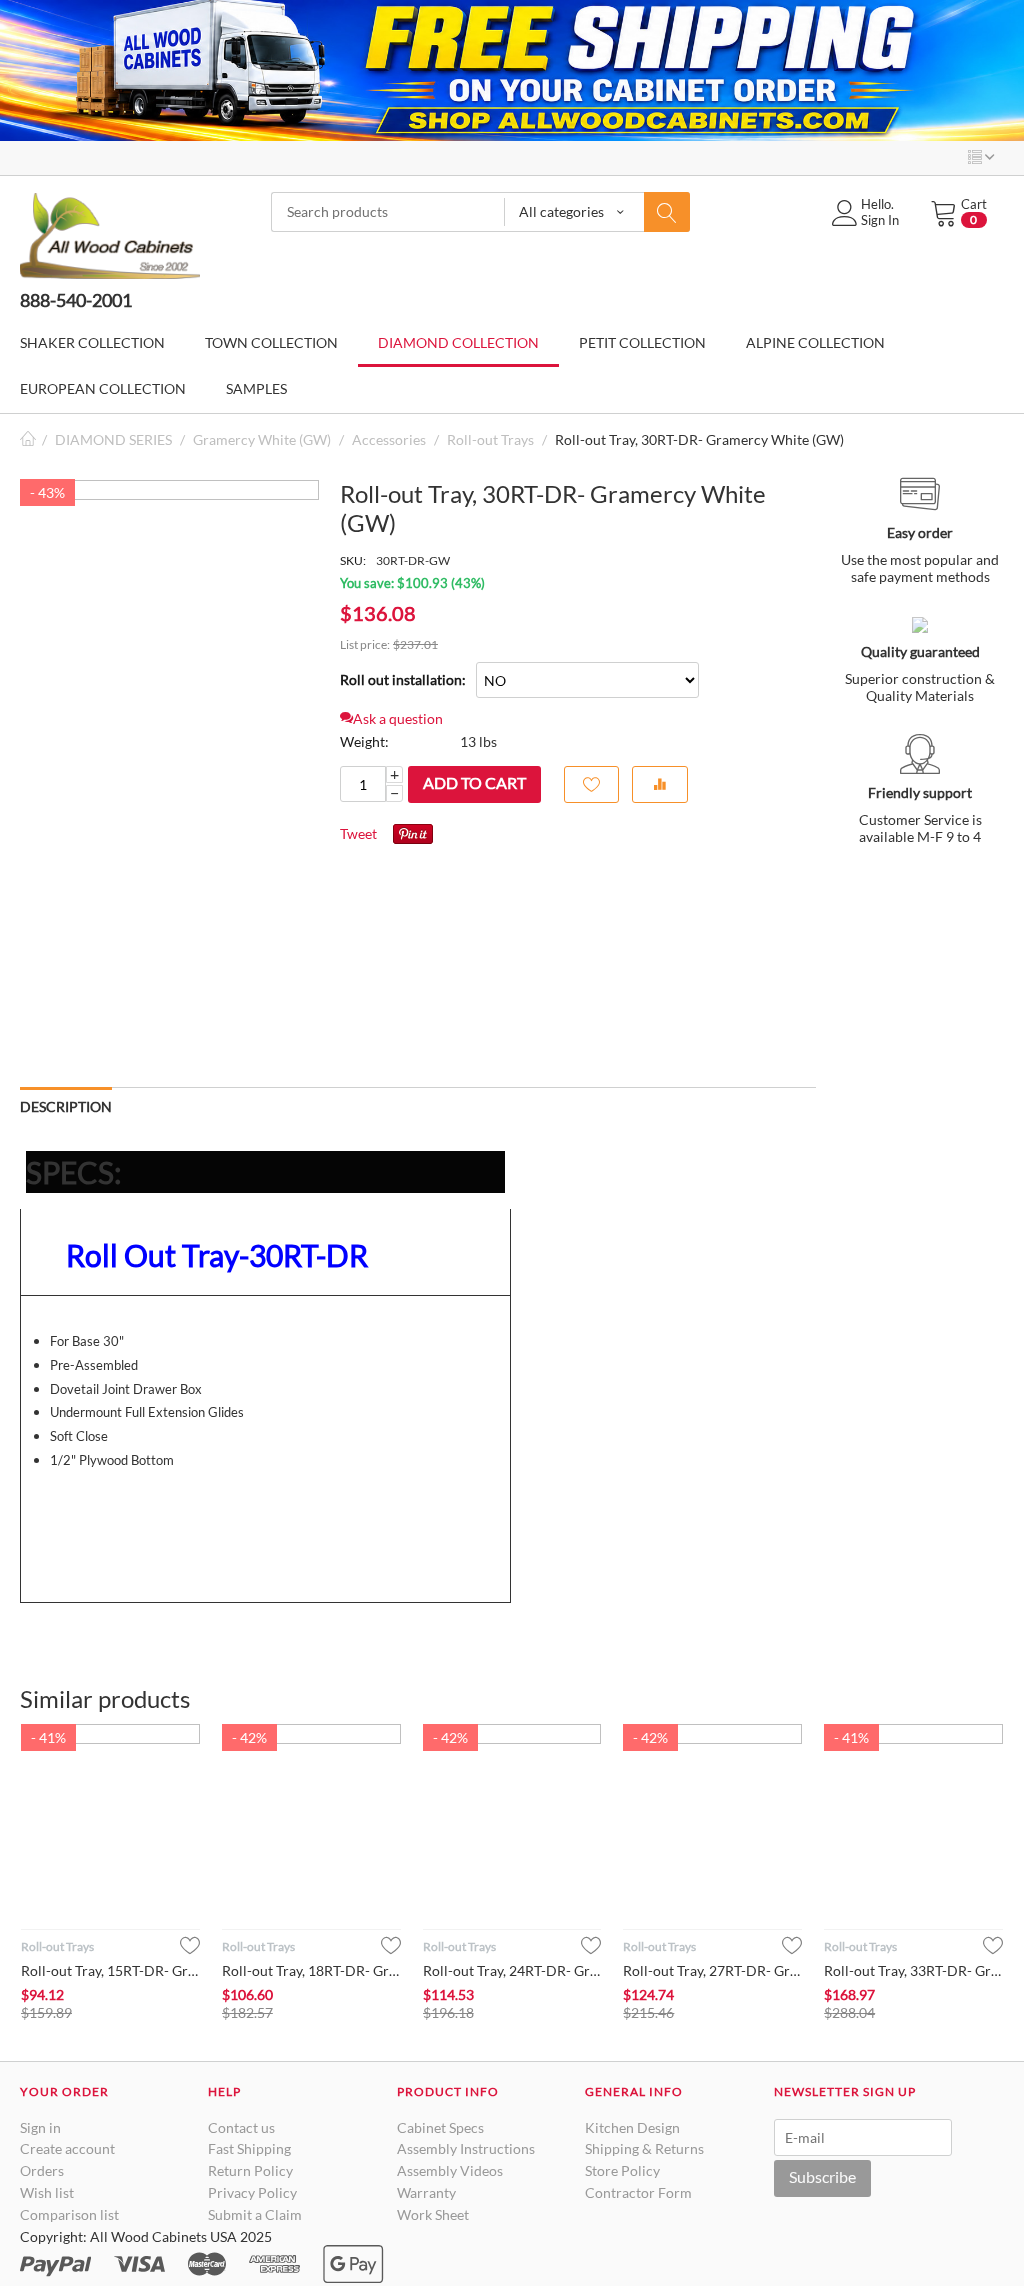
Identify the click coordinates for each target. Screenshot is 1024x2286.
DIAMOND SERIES (113, 439)
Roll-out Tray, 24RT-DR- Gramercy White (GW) (512, 1970)
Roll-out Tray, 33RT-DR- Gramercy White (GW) (913, 1970)
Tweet (358, 833)
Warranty (426, 2192)
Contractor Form (638, 2192)
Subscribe (822, 2176)
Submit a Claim (255, 2214)
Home (28, 439)
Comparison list (69, 2214)
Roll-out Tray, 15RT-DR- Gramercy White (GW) (110, 1970)
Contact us (241, 2127)
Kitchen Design (632, 2127)
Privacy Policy (252, 2192)
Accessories (389, 439)
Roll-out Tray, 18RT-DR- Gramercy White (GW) (311, 1970)
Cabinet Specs (440, 2127)
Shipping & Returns (644, 2148)
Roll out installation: (403, 679)
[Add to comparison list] (660, 784)
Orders (42, 2170)
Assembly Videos (450, 2170)
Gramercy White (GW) (262, 439)
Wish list (47, 2192)
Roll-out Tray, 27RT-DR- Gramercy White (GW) (712, 1970)
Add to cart (474, 782)
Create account (67, 2148)
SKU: (353, 560)
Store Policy (622, 2170)
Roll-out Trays (490, 439)
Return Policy (250, 2170)
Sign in (40, 2127)
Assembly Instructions (466, 2148)
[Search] (667, 212)
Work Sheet (433, 2214)
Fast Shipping (249, 2148)
